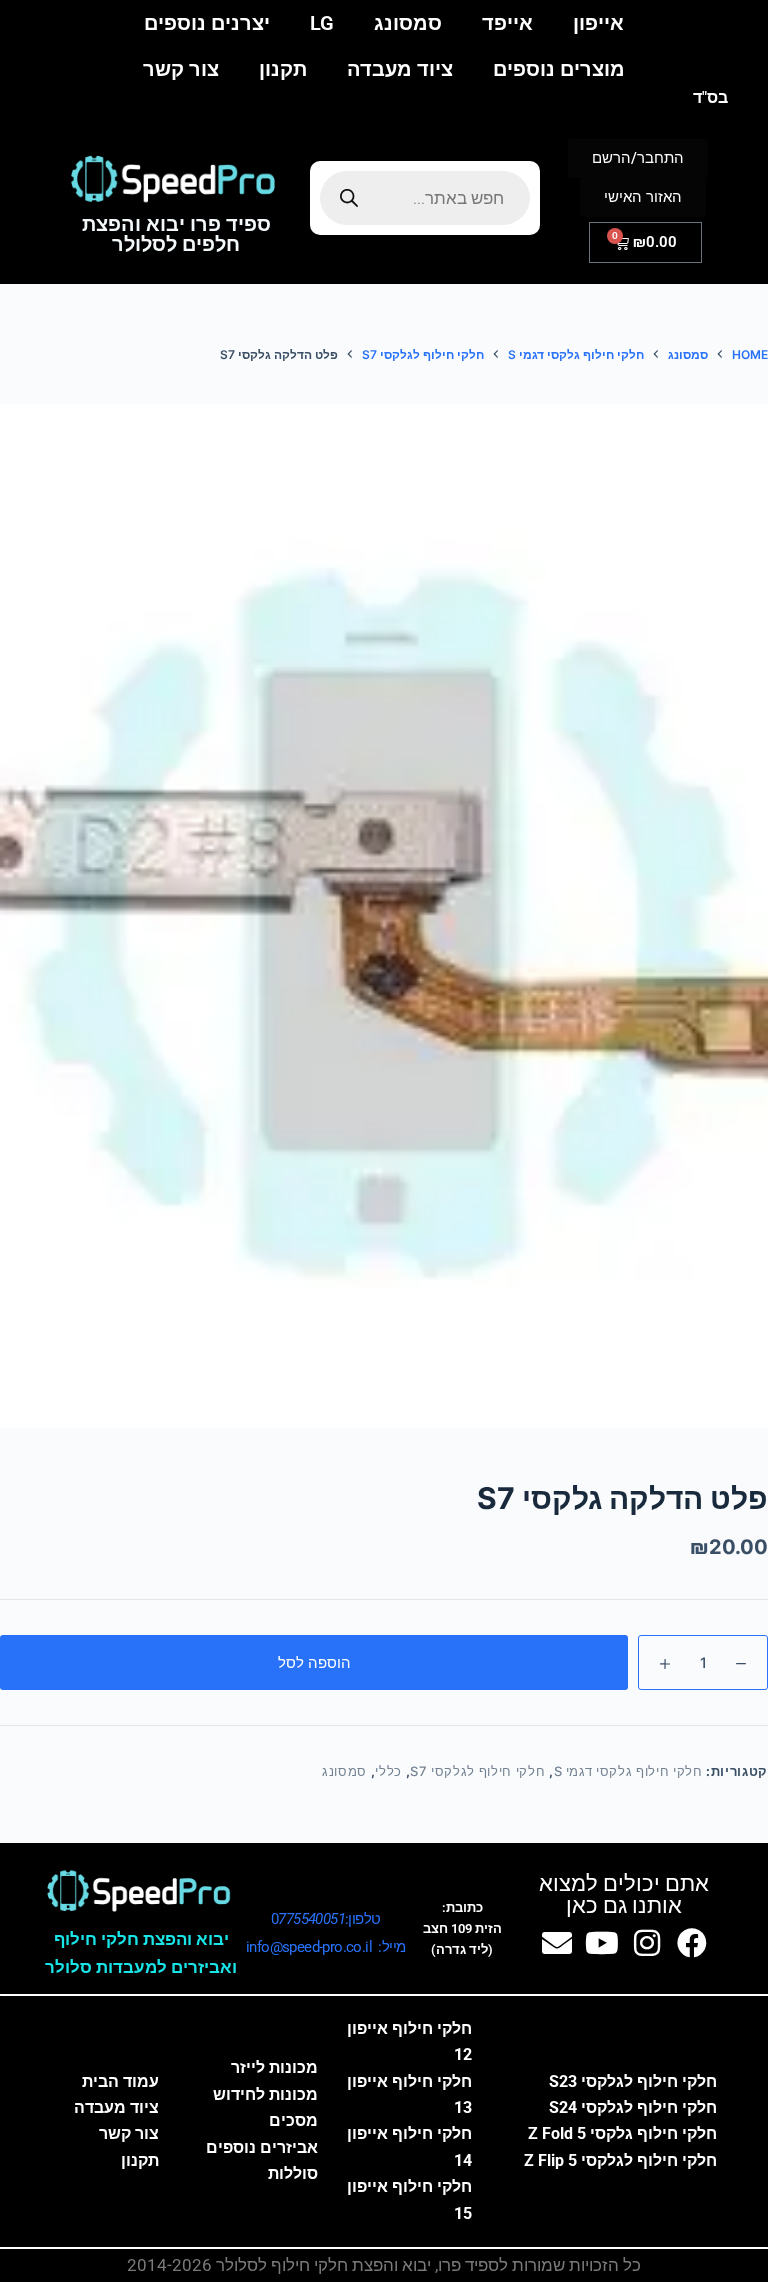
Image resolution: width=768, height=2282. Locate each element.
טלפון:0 (325, 1919)
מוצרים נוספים (559, 69)
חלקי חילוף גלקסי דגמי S (628, 1771)
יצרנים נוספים (207, 23)
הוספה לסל (314, 1662)
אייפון (598, 23)
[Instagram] (647, 1943)
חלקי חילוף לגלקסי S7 (477, 1771)
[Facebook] (692, 1943)
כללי (388, 1771)
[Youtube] (602, 1943)
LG (322, 23)
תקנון (283, 69)
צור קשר (181, 69)
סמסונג (408, 23)
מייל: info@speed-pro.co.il (325, 1947)
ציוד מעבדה (400, 69)
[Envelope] (557, 1943)
